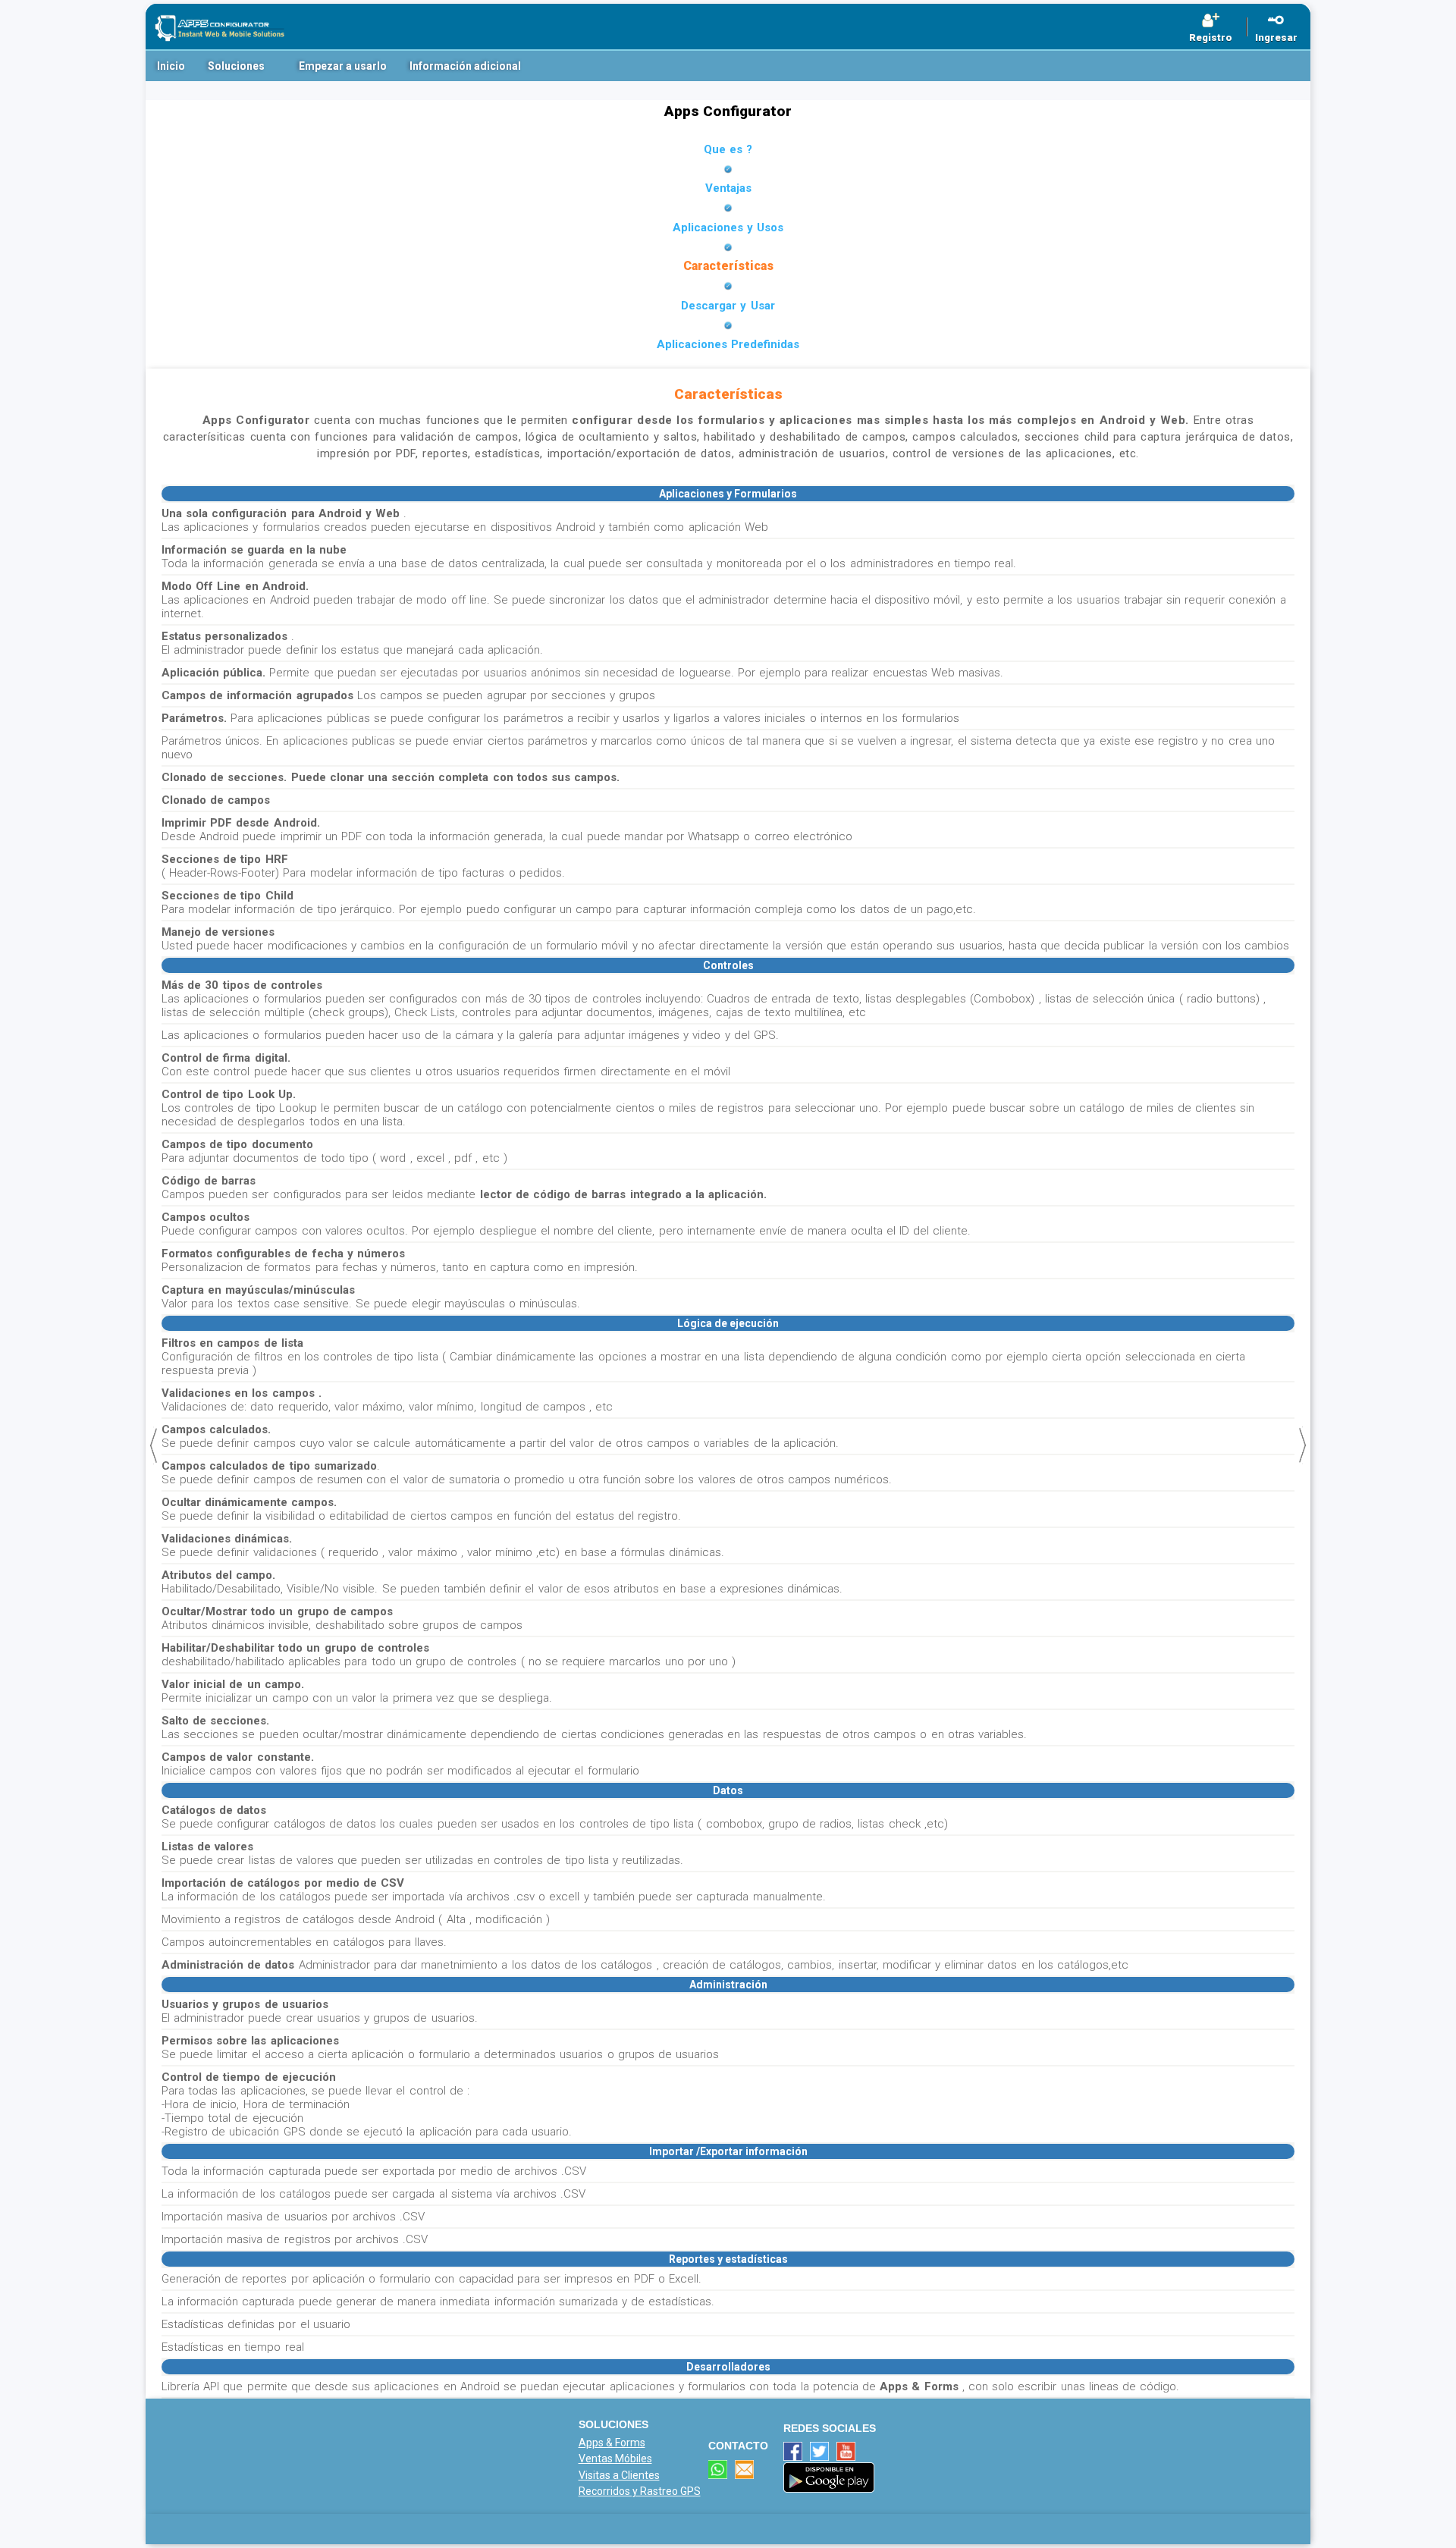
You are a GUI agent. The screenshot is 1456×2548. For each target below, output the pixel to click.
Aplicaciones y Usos (728, 227)
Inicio (171, 66)
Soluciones (236, 66)
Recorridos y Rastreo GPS (640, 2491)
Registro (1211, 38)
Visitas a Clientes (619, 2475)
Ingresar (1276, 38)
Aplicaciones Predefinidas (728, 344)
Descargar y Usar (728, 306)
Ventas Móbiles (615, 2459)
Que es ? (728, 149)
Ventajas (728, 188)
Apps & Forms (612, 2443)
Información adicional (465, 66)
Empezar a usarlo (343, 66)
